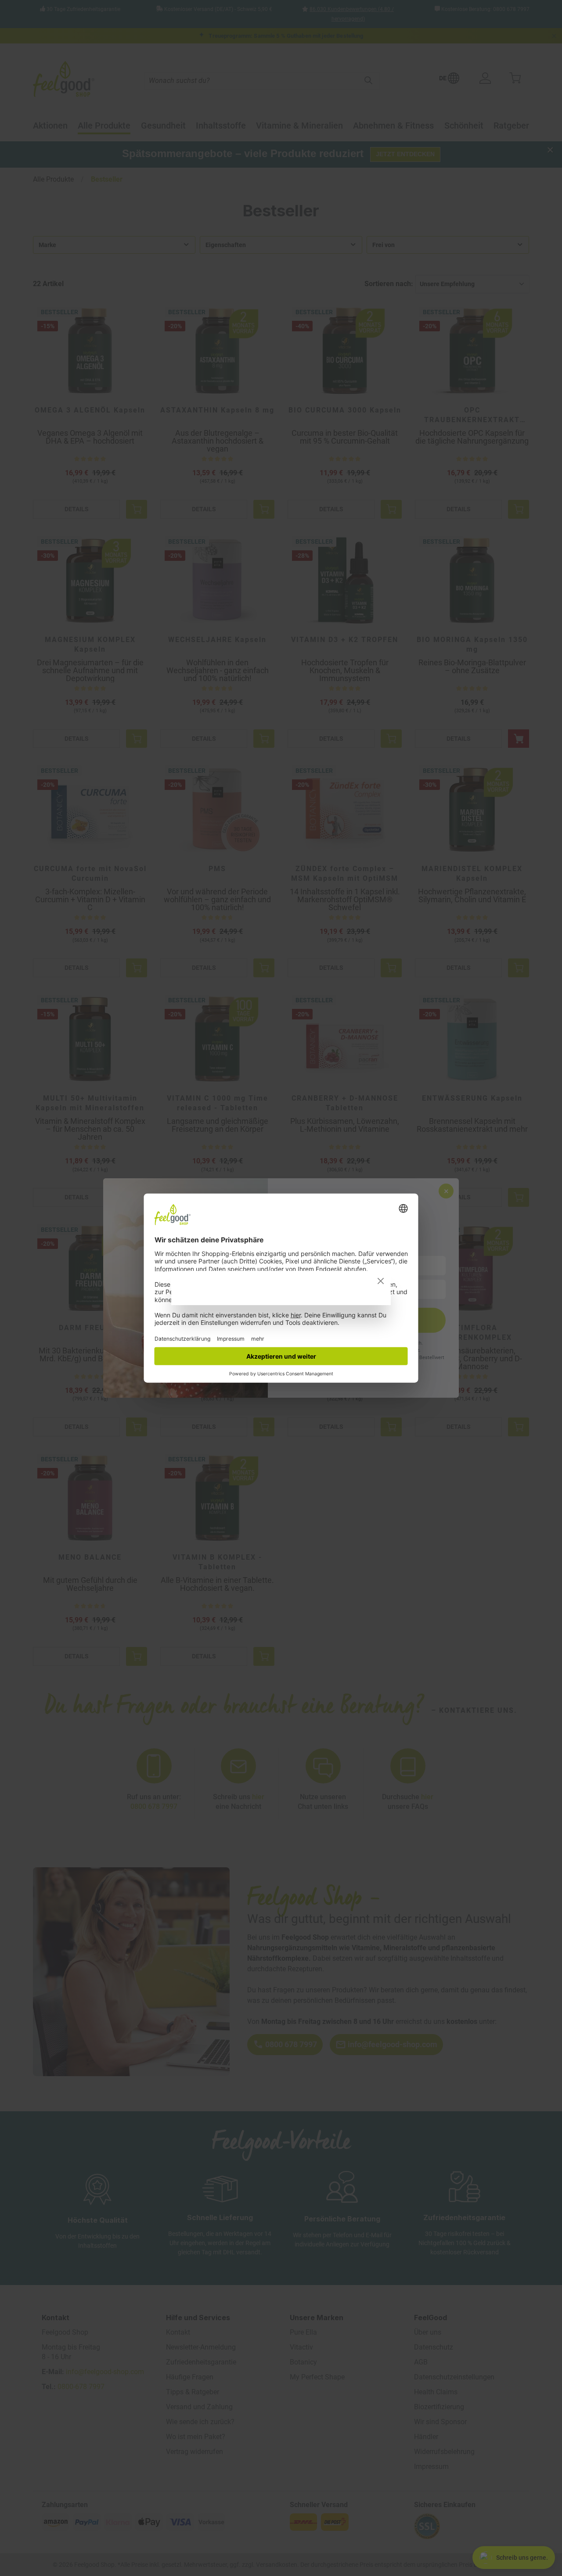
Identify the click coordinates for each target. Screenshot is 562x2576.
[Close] (381, 1281)
